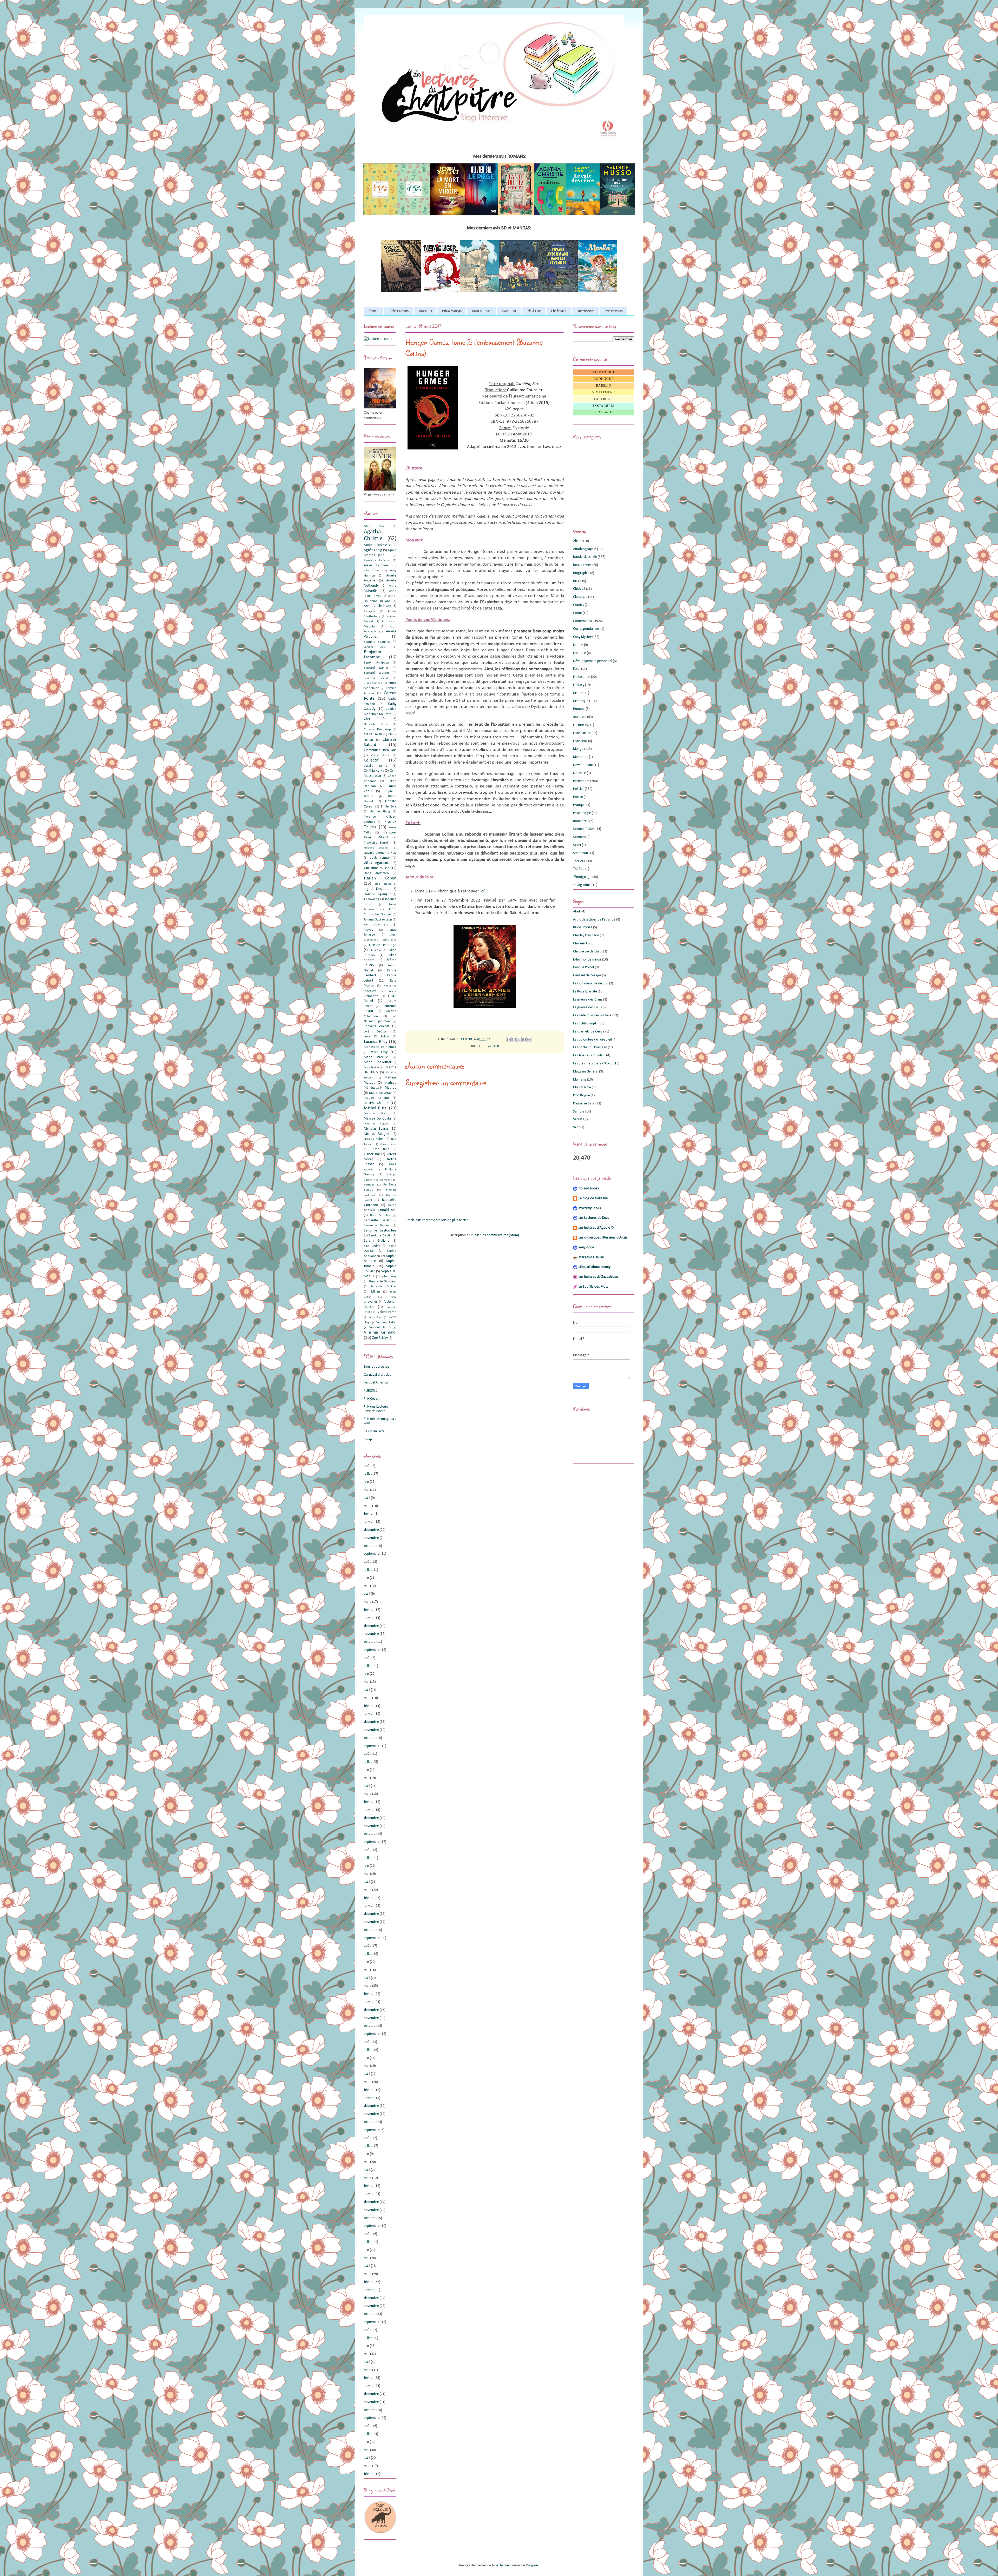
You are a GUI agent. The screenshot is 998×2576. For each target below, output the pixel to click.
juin (366, 1482)
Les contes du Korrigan (590, 1047)
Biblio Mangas (452, 311)
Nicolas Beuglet (377, 1134)
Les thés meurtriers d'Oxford (595, 1064)
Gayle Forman (380, 858)
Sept (576, 1127)
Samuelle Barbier (377, 1226)
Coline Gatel (380, 756)
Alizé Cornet (372, 571)
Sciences (579, 837)
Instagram (604, 406)
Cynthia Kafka (374, 771)
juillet (368, 1474)
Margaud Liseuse (591, 1257)
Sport (577, 845)
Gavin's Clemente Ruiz (380, 853)
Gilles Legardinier (377, 863)
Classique (580, 597)
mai (367, 1490)
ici (482, 891)
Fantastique (582, 677)
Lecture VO (581, 725)
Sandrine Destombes (380, 1231)
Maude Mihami (376, 1098)
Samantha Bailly (377, 1220)
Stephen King (387, 1276)
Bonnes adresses (377, 1367)
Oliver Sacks (388, 1144)
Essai (577, 669)
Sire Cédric (372, 1246)
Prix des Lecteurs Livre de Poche (376, 1409)
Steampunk (581, 853)
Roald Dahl (388, 1210)
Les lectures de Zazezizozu (598, 1277)
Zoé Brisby (380, 1338)
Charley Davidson (586, 935)
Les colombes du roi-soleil (592, 1040)
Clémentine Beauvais (380, 750)
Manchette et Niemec (380, 1047)
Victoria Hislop (386, 1322)
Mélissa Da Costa (377, 1119)
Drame (578, 645)
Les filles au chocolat (588, 1055)
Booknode (604, 379)
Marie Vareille (376, 1057)
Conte (577, 613)
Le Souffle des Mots (593, 1287)
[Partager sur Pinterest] (529, 1039)
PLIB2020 (371, 1391)
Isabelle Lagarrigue (377, 894)
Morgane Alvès (375, 1114)
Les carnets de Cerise (589, 1032)
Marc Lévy (379, 1052)
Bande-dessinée (585, 557)
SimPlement (604, 392)
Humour (579, 709)
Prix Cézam (372, 1399)
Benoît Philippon (376, 663)
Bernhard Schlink (376, 678)
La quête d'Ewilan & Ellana (592, 1015)
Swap (368, 1439)
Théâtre (579, 869)
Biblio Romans (399, 311)
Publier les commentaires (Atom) (495, 1235)
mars (368, 1506)
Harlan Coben (380, 878)
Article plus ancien (455, 1220)
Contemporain (584, 621)
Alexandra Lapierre (377, 561)
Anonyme (369, 611)
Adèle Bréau (375, 526)
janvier (369, 1522)
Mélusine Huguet (376, 1124)
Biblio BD (425, 311)
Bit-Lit (577, 581)
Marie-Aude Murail (378, 1062)
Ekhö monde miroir (587, 960)
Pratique (579, 805)
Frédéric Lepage (376, 848)
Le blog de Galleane (593, 1198)
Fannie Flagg (380, 812)
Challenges (559, 311)
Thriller (578, 861)
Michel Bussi (376, 1108)
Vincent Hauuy (380, 1327)
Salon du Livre (374, 1431)
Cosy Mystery (583, 637)
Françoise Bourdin (377, 843)
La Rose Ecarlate (585, 992)
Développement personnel (593, 661)
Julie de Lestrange (383, 945)
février (369, 1514)
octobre (370, 1546)
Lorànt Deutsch (376, 1032)
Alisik (577, 912)
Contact (604, 412)
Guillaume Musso (377, 868)
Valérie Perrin (387, 1312)
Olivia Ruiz (380, 1149)
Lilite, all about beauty (595, 1267)
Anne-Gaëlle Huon (377, 606)
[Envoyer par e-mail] (509, 1039)
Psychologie (582, 813)
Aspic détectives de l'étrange (594, 920)
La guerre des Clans (588, 1000)
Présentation (614, 311)
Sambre (579, 1112)
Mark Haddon (372, 1068)
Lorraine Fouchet (377, 1026)
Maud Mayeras (380, 1093)
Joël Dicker (389, 940)
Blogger (532, 2565)
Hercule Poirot (584, 967)
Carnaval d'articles (377, 1375)
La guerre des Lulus (587, 1007)
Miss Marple (582, 1087)
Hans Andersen (376, 873)
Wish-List (509, 311)
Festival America (376, 1383)
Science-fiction (584, 829)
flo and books (589, 1188)
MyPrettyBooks (590, 1208)
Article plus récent (419, 1220)
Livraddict (604, 372)
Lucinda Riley (376, 1042)
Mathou (391, 1088)
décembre (371, 1530)
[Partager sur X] (519, 1039)
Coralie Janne (376, 766)
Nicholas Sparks (376, 1129)
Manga (578, 749)
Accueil (373, 311)
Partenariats (585, 311)
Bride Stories (583, 927)
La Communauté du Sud (591, 984)
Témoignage (582, 877)
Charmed (580, 943)
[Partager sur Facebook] (524, 1039)
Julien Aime (376, 950)
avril (367, 1498)
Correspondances (586, 629)
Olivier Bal (372, 1154)
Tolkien (375, 1292)
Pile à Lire (534, 311)
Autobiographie (585, 549)
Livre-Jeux (580, 741)
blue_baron (500, 2565)
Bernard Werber (376, 673)
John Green (372, 925)
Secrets (579, 1119)
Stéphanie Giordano (382, 1282)
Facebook (604, 399)
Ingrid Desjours (377, 889)
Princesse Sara (584, 1104)
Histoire (579, 693)
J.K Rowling (371, 899)
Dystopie (493, 1046)
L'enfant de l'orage (587, 975)
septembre (372, 1554)
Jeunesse (580, 717)
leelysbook (586, 1247)
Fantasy (579, 685)
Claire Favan (373, 734)
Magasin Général (586, 1072)
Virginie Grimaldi (380, 1332)
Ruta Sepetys (380, 1215)
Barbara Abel (375, 647)
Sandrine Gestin (380, 1236)
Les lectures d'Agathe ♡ (596, 1228)
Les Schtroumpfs (585, 1024)
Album (578, 541)
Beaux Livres (582, 565)
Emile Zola (389, 807)
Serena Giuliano (377, 1241)
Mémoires (581, 757)
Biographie (581, 573)
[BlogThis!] (514, 1039)
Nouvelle (580, 773)
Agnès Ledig (373, 550)
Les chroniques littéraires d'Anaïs (603, 1238)
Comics (579, 605)
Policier (579, 789)
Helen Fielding (382, 884)
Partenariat (581, 781)
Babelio (604, 386)
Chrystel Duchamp (377, 730)
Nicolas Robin (374, 1139)
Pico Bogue (582, 1095)
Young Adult (582, 885)
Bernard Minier (376, 668)
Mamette (580, 1080)
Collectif (371, 760)
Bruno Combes (373, 683)
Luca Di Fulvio (376, 1037)
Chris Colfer (375, 719)
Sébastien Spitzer (383, 1287)
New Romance (584, 765)
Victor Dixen (376, 1317)
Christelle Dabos (376, 724)
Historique (581, 701)
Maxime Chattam (377, 1103)
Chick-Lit (579, 589)
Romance (580, 821)
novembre (371, 1538)
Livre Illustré (582, 733)
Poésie (578, 797)
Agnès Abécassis (377, 545)
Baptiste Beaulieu (377, 642)
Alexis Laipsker (376, 565)
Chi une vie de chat (587, 952)
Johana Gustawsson (378, 920)
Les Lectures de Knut (594, 1218)
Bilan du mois (482, 311)
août (367, 1466)
